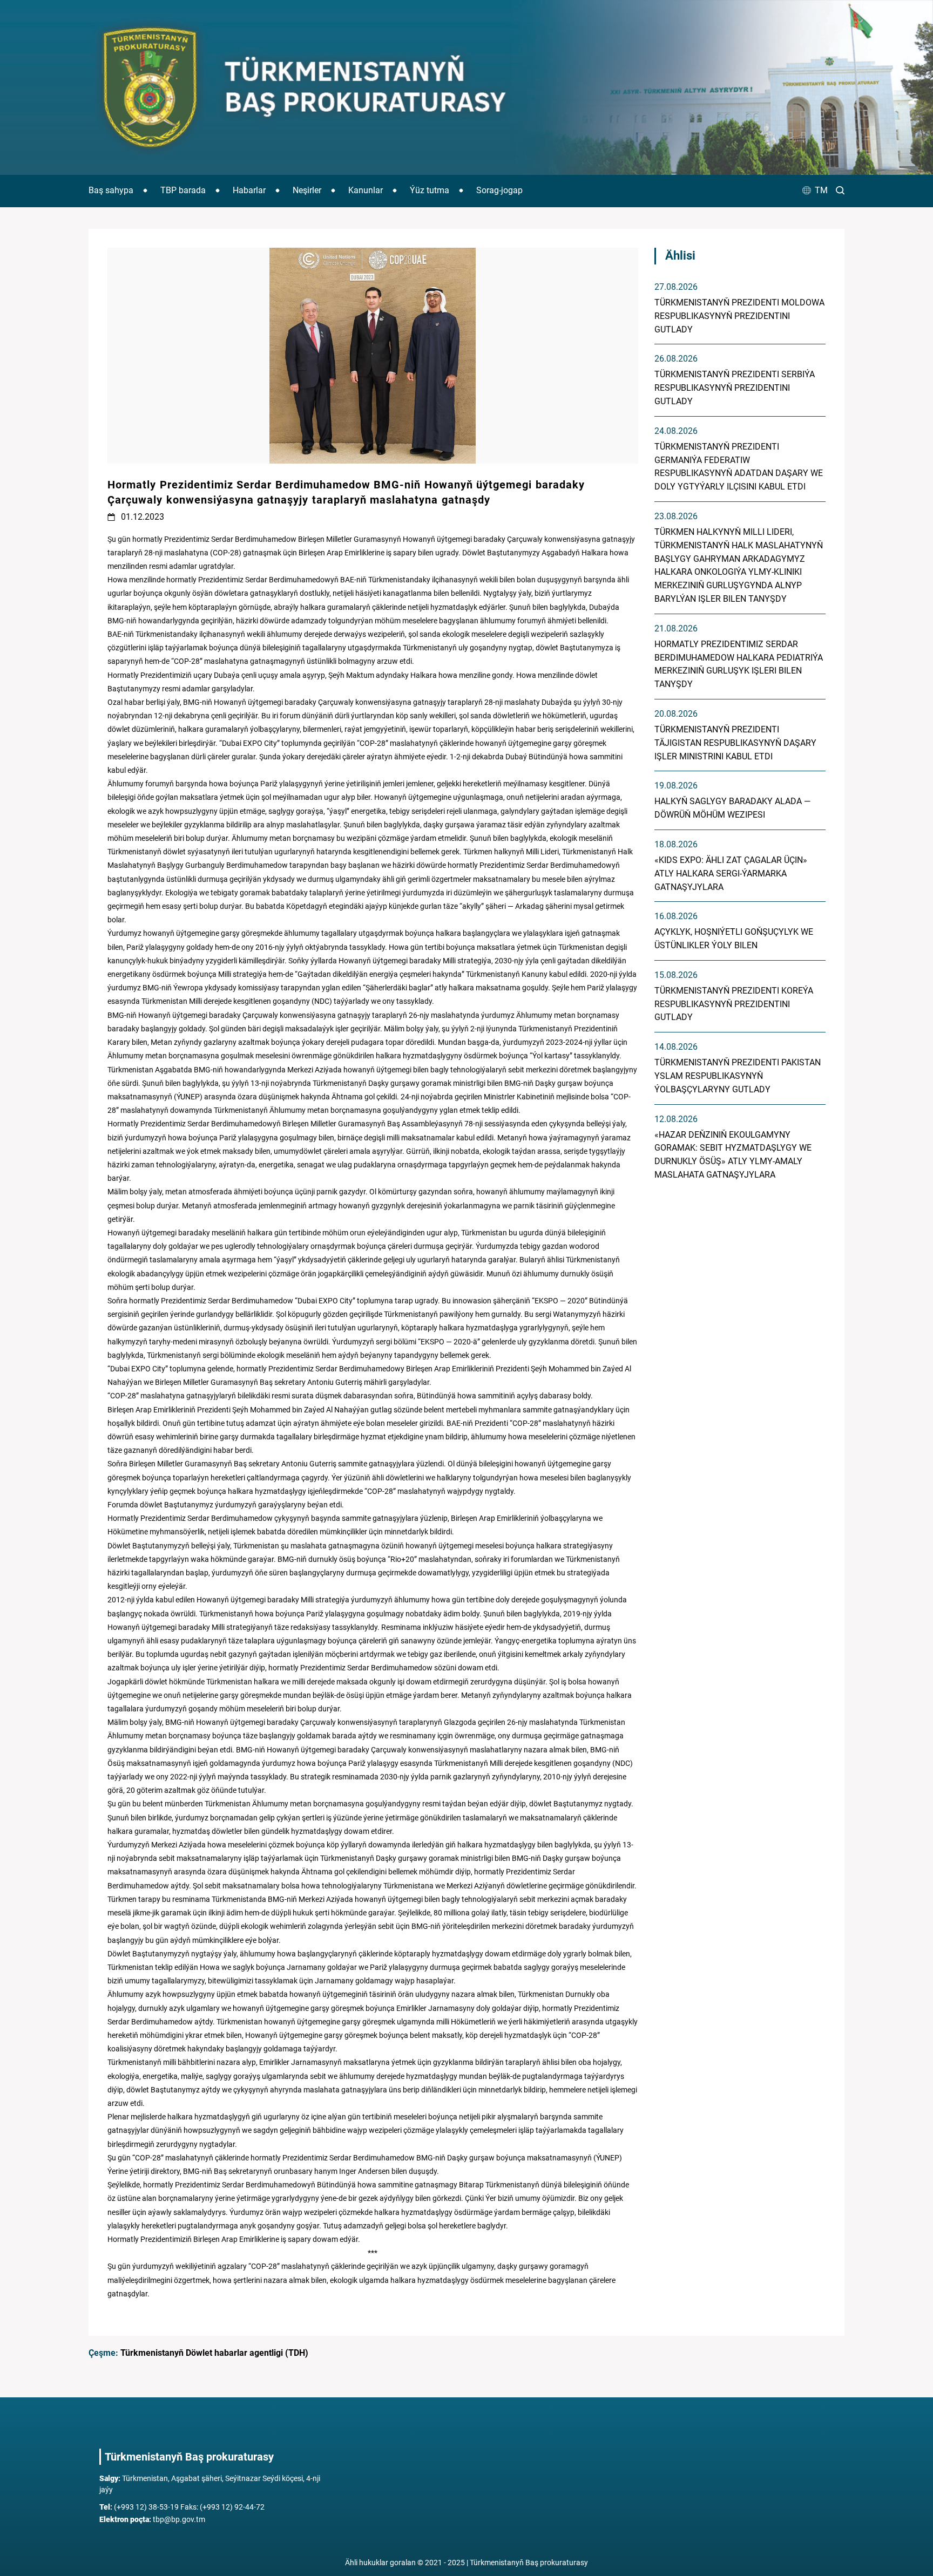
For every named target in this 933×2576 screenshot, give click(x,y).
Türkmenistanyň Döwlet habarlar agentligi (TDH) (214, 2353)
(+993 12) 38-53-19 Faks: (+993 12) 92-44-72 (182, 2507)
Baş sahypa (111, 190)
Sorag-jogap (499, 190)
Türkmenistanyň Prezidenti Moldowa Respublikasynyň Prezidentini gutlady (739, 316)
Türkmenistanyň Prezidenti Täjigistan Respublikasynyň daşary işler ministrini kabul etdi (735, 743)
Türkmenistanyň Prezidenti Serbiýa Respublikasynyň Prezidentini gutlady (735, 388)
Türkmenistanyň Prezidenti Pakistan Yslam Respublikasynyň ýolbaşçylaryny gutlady (738, 1076)
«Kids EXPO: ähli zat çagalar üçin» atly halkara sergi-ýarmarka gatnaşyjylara (731, 874)
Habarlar (249, 190)
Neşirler (307, 190)
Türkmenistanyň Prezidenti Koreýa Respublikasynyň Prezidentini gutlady (734, 1004)
